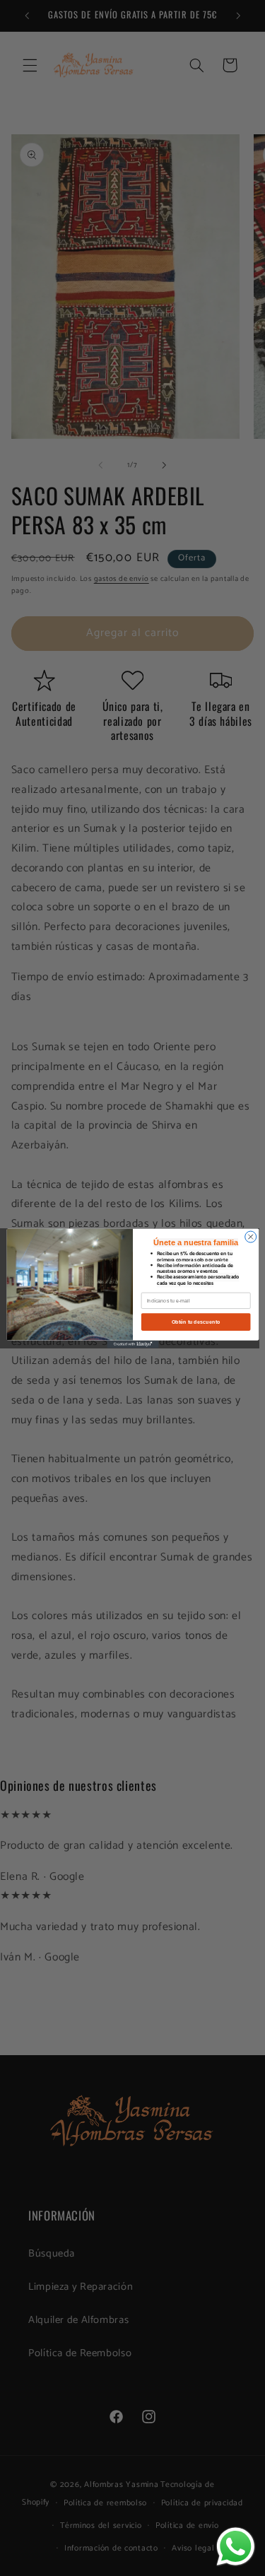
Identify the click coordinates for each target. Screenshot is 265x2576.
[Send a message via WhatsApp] (236, 2547)
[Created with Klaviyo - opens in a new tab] (132, 1344)
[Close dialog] (250, 1237)
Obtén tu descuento (195, 1322)
